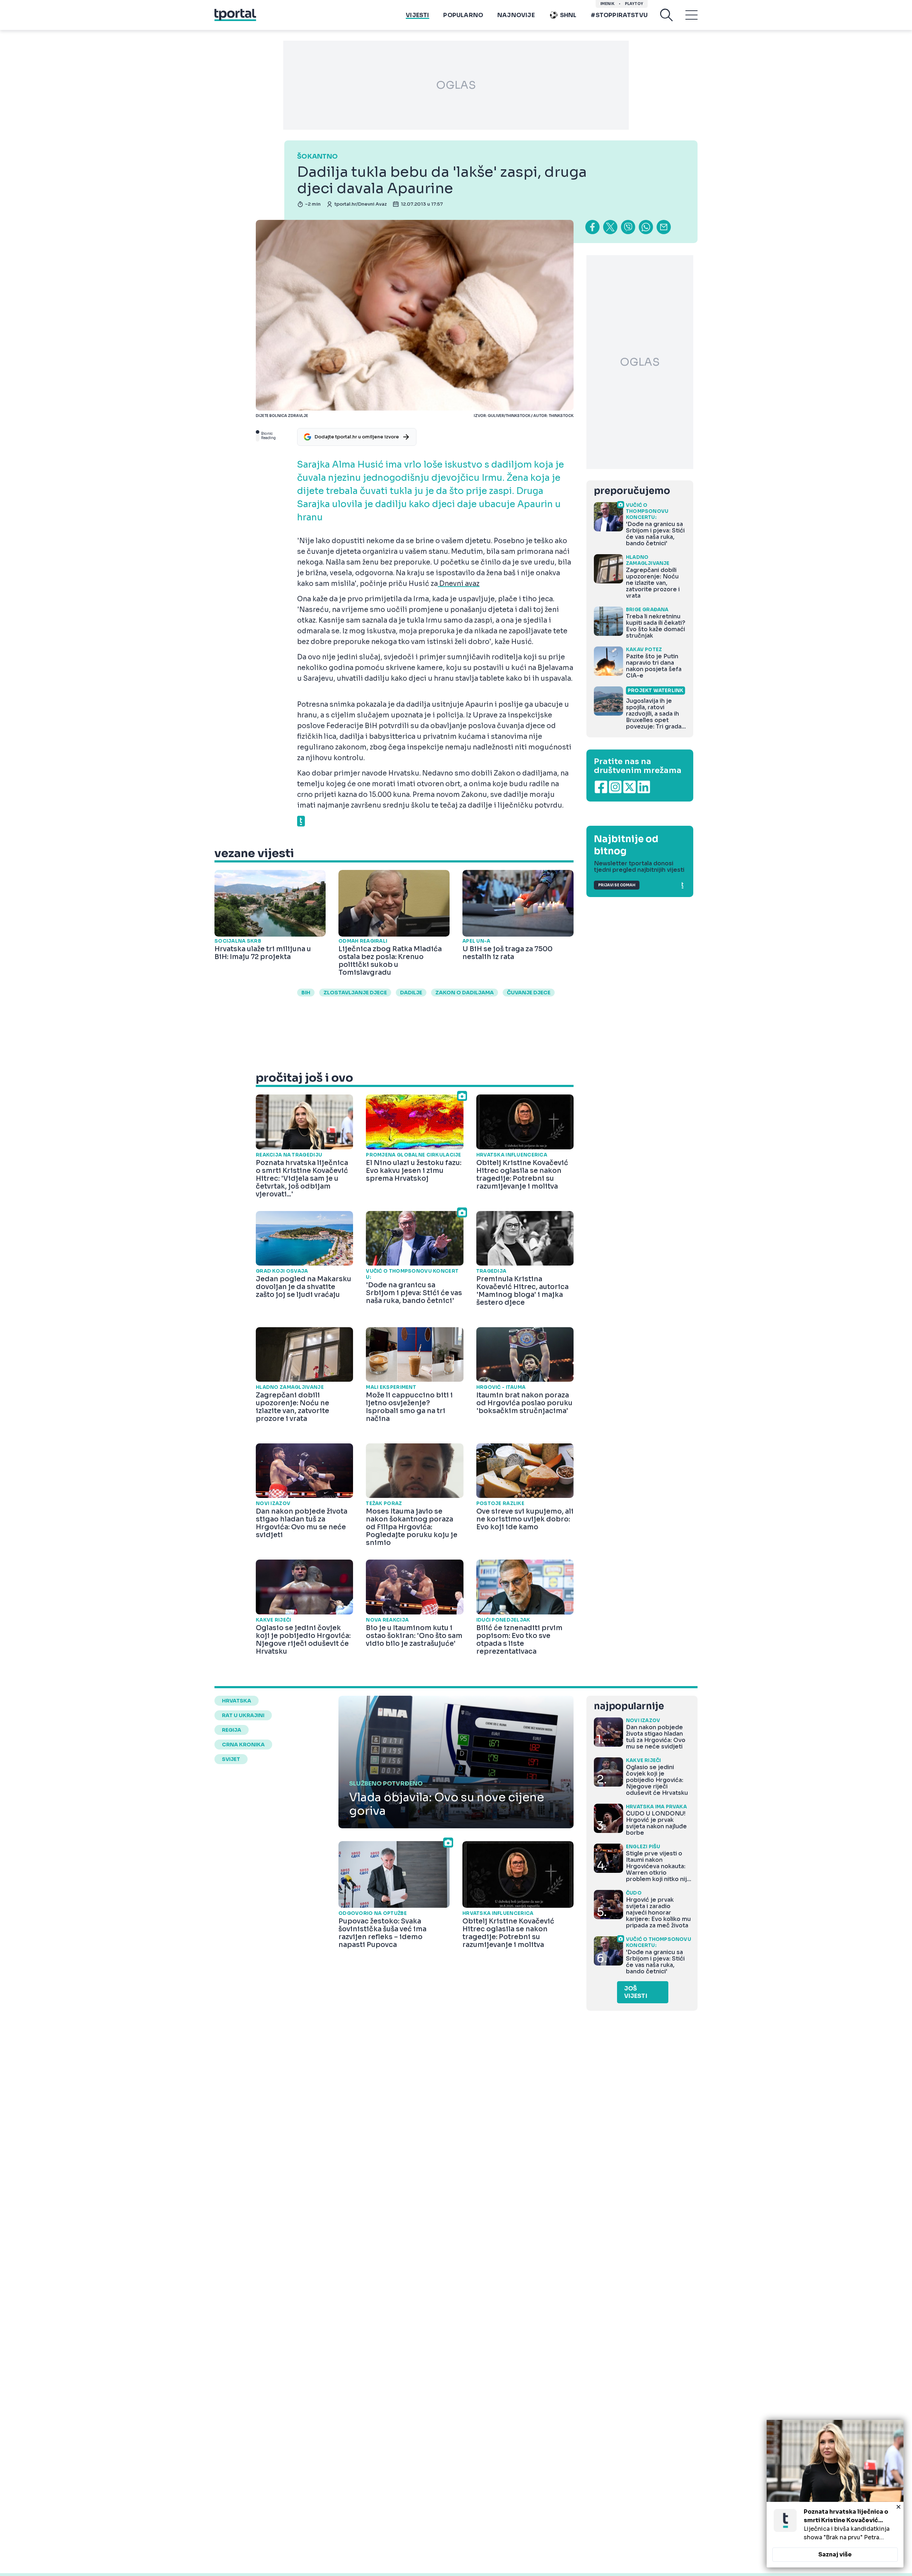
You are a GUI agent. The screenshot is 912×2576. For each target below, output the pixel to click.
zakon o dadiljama (465, 993)
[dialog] (835, 2494)
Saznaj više (835, 2554)
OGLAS (456, 85)
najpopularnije (629, 1706)
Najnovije (516, 15)
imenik (607, 4)
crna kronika (243, 1745)
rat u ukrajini (243, 1715)
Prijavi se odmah (617, 885)
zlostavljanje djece (355, 993)
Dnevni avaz (459, 584)
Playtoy (634, 4)
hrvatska (237, 1701)
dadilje (411, 993)
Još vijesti (636, 1992)
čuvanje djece (529, 993)
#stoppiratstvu (619, 15)
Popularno (463, 15)
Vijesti (417, 15)
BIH (306, 993)
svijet (231, 1759)
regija (232, 1730)
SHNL (568, 15)
